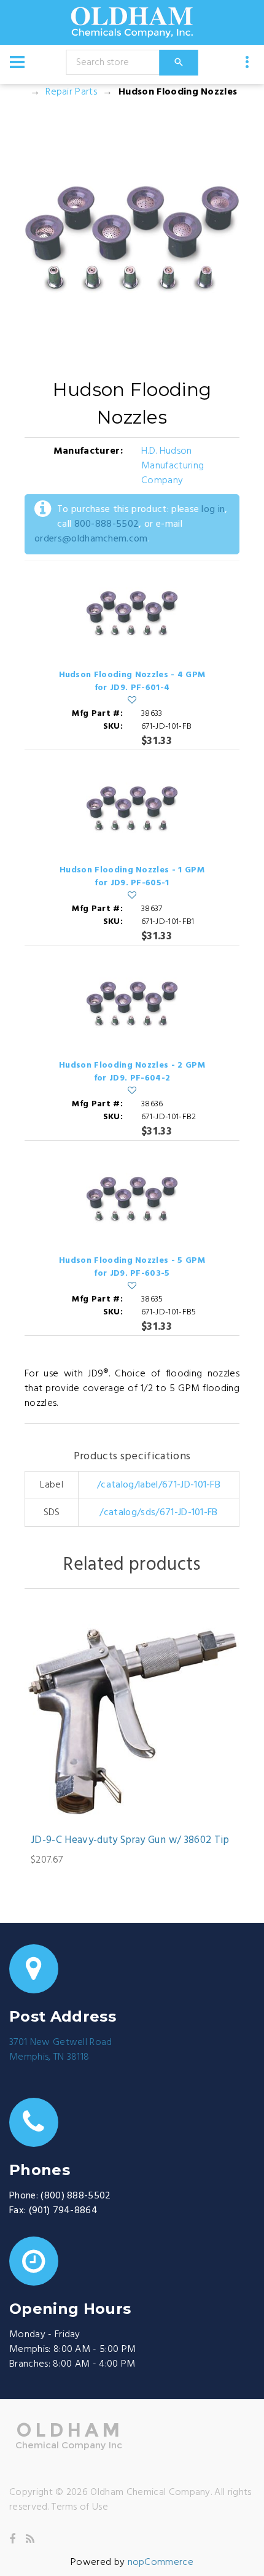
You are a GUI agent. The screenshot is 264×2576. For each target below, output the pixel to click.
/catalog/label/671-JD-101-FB (159, 1485)
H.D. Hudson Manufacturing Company (173, 466)
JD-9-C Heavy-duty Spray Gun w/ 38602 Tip (130, 1841)
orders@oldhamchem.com (91, 539)
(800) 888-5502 (76, 2196)
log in (213, 510)
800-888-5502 (107, 524)
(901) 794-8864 (63, 2211)
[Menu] (17, 62)
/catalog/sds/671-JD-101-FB (158, 1513)
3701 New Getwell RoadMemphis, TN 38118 (61, 2050)
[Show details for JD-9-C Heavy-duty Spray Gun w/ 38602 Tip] (132, 1715)
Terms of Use (80, 2507)
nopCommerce (161, 2562)
